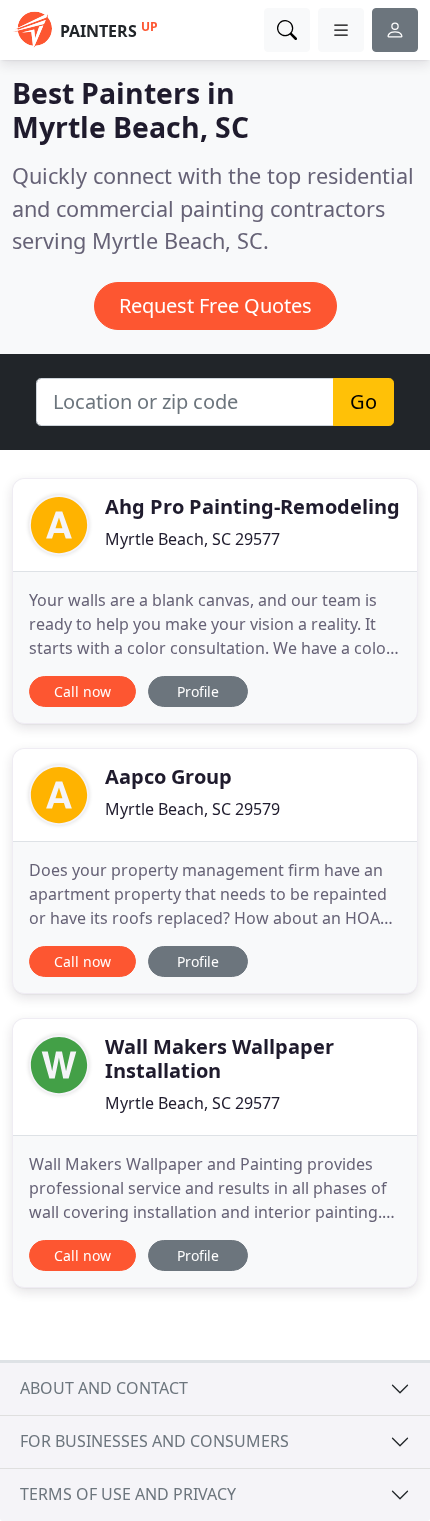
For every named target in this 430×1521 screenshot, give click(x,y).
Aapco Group (168, 776)
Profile (198, 691)
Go (363, 401)
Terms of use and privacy (128, 1494)
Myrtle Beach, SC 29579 (192, 809)
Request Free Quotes (215, 305)
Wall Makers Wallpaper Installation (219, 1058)
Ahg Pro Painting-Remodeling (252, 506)
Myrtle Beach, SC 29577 (192, 539)
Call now (82, 691)
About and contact (104, 1388)
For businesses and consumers (154, 1441)
